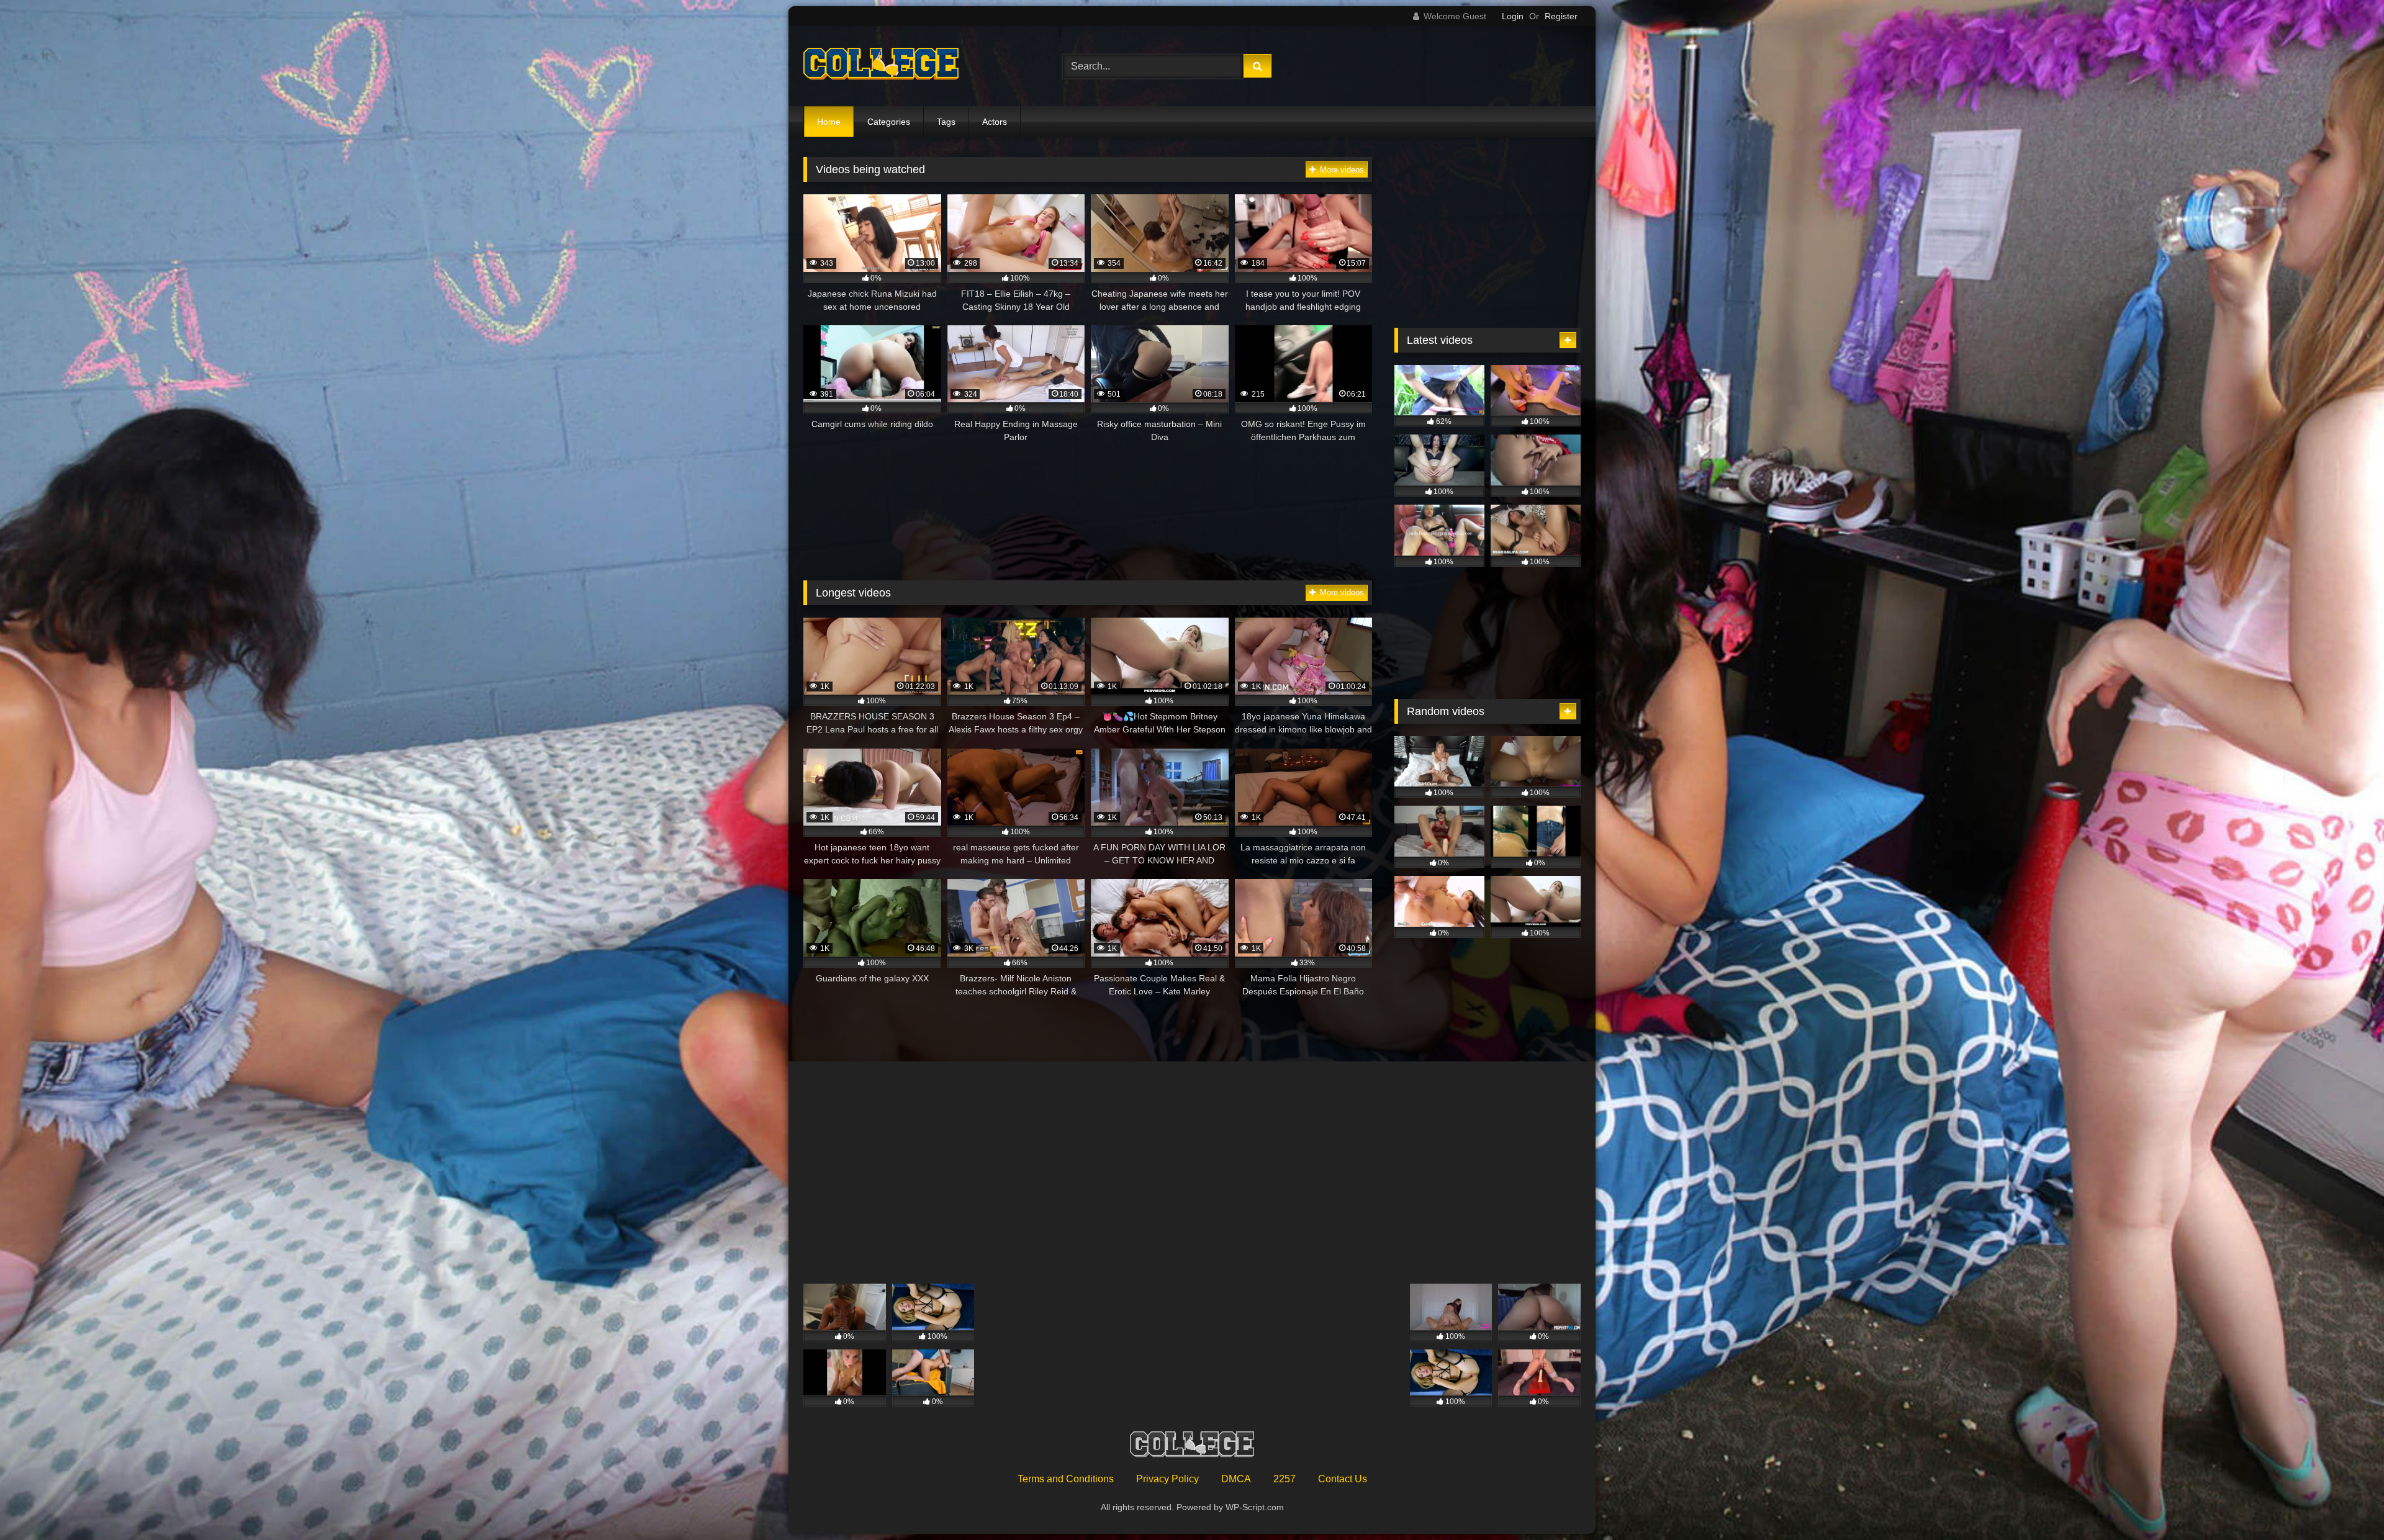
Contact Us (1343, 1479)
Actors (995, 122)
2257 (1285, 1479)
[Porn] (881, 66)
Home (829, 122)
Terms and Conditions (1066, 1479)
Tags (946, 122)
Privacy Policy (1167, 1479)
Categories (889, 122)
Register (1561, 16)
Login (1513, 16)
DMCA (1236, 1479)
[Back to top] (2346, 1503)
